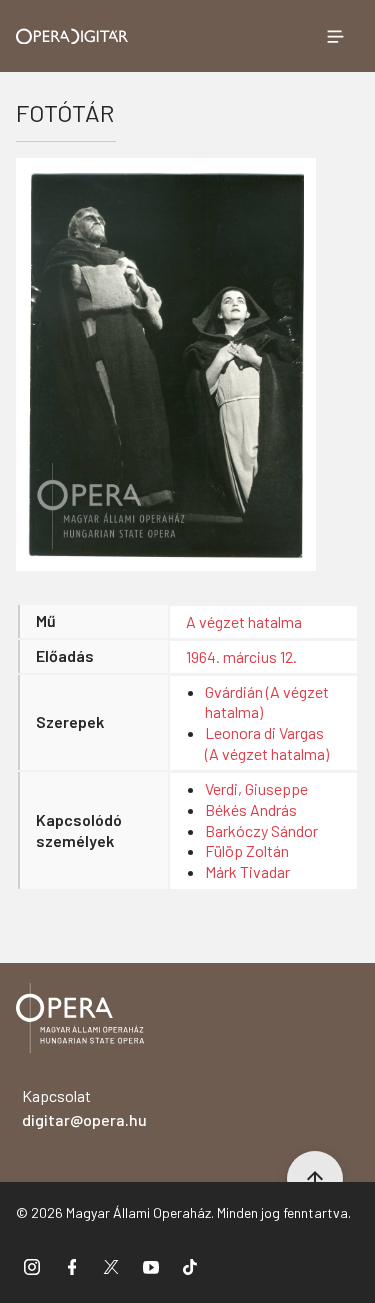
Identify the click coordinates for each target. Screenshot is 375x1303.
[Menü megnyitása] (335, 36)
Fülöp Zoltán (247, 850)
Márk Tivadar (247, 871)
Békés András (251, 809)
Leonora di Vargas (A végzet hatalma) (267, 743)
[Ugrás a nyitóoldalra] (72, 36)
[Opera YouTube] (151, 1266)
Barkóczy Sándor (261, 830)
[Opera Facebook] (72, 1266)
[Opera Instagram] (32, 1266)
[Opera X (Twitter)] (111, 1266)
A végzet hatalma (244, 621)
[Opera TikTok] (190, 1266)
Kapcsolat (84, 1107)
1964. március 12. (241, 656)
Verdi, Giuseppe (256, 788)
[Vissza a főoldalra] (80, 1021)
